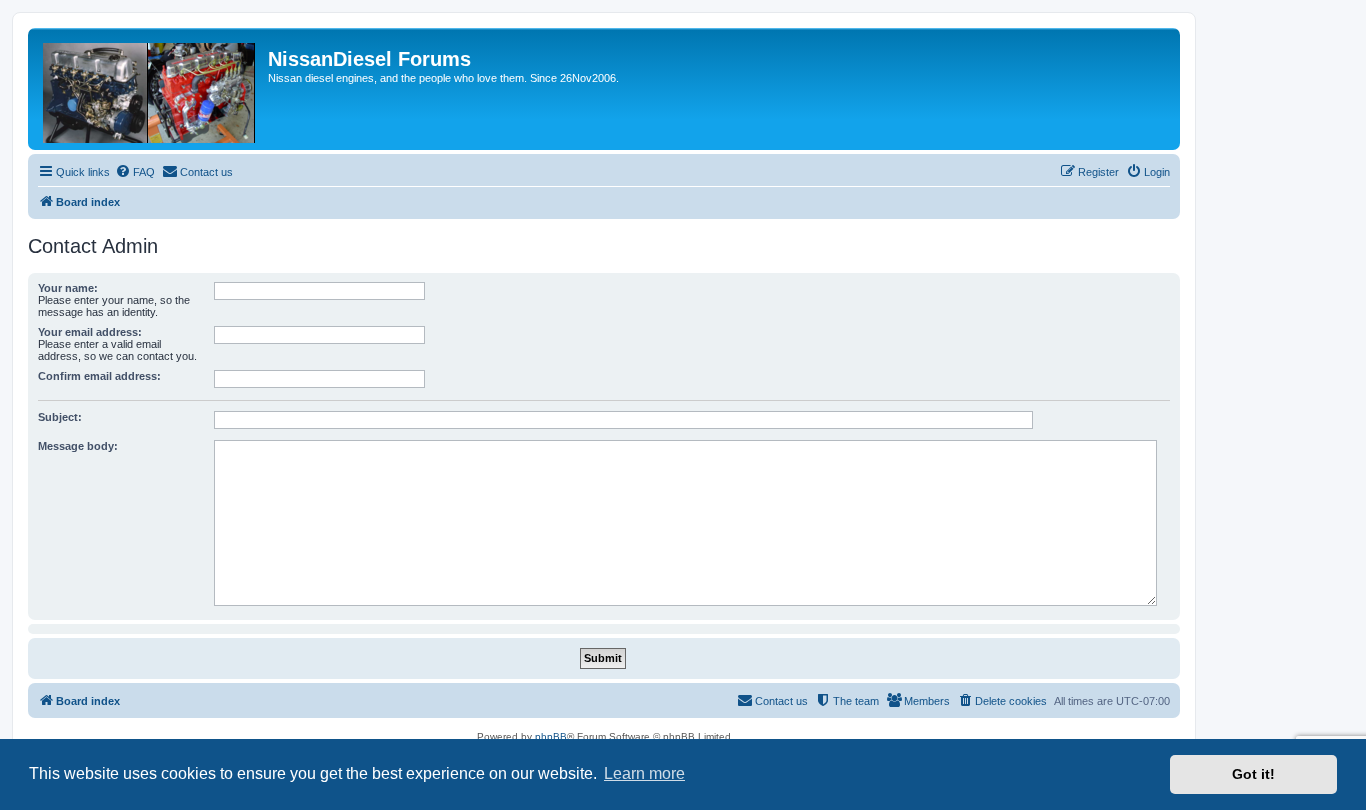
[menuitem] (135, 172)
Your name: (68, 288)
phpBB (551, 736)
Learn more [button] (644, 773)
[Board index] (150, 89)
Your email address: (90, 332)
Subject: (60, 417)
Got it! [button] (1253, 774)
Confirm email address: (99, 376)
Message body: (78, 446)
